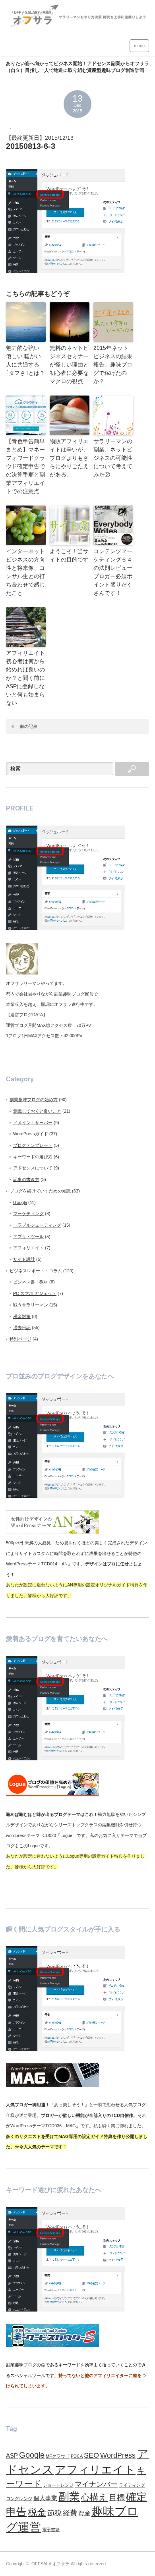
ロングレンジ (19, 2499)
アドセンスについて (33, 1168)
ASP (12, 2456)
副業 (69, 2497)
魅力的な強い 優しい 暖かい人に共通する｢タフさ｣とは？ (25, 360)
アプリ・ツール (28, 1237)
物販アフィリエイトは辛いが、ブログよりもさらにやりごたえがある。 (69, 458)
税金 (37, 2512)
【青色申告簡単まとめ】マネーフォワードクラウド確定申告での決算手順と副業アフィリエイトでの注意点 (25, 466)
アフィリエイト (28, 1248)
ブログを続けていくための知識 (40, 1191)
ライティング (132, 2485)
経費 (70, 2513)
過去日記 (22, 1328)
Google (20, 1202)
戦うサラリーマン (31, 1305)
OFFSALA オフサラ (50, 2564)
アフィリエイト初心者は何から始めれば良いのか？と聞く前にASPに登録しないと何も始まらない (25, 678)
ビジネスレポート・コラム (36, 1271)
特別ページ (20, 1339)
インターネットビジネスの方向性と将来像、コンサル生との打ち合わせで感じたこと (25, 572)
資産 (84, 2513)
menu (139, 46)
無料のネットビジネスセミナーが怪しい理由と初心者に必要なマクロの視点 (69, 365)
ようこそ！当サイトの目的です (69, 555)
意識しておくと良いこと (37, 1111)
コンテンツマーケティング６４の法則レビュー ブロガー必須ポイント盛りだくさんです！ (113, 572)
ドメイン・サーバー (33, 1123)
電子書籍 (51, 2530)
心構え (94, 2497)
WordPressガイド (31, 1134)
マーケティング (28, 1214)
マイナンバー (96, 2484)
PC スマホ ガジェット (35, 1293)
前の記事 (29, 726)
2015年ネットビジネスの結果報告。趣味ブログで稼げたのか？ (113, 365)
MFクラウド (58, 2456)
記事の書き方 (26, 1179)
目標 (117, 2497)
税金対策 (22, 1316)
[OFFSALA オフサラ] (77, 25)
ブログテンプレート (33, 1145)
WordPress (118, 2455)
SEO (91, 2455)
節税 (54, 2513)
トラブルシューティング (37, 1225)
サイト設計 (24, 1259)
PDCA (77, 2456)
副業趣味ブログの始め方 (34, 1100)
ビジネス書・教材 (31, 1282)
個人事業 (45, 2498)
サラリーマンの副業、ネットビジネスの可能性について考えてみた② (113, 458)
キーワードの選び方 (33, 1157)
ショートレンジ (58, 2485)
